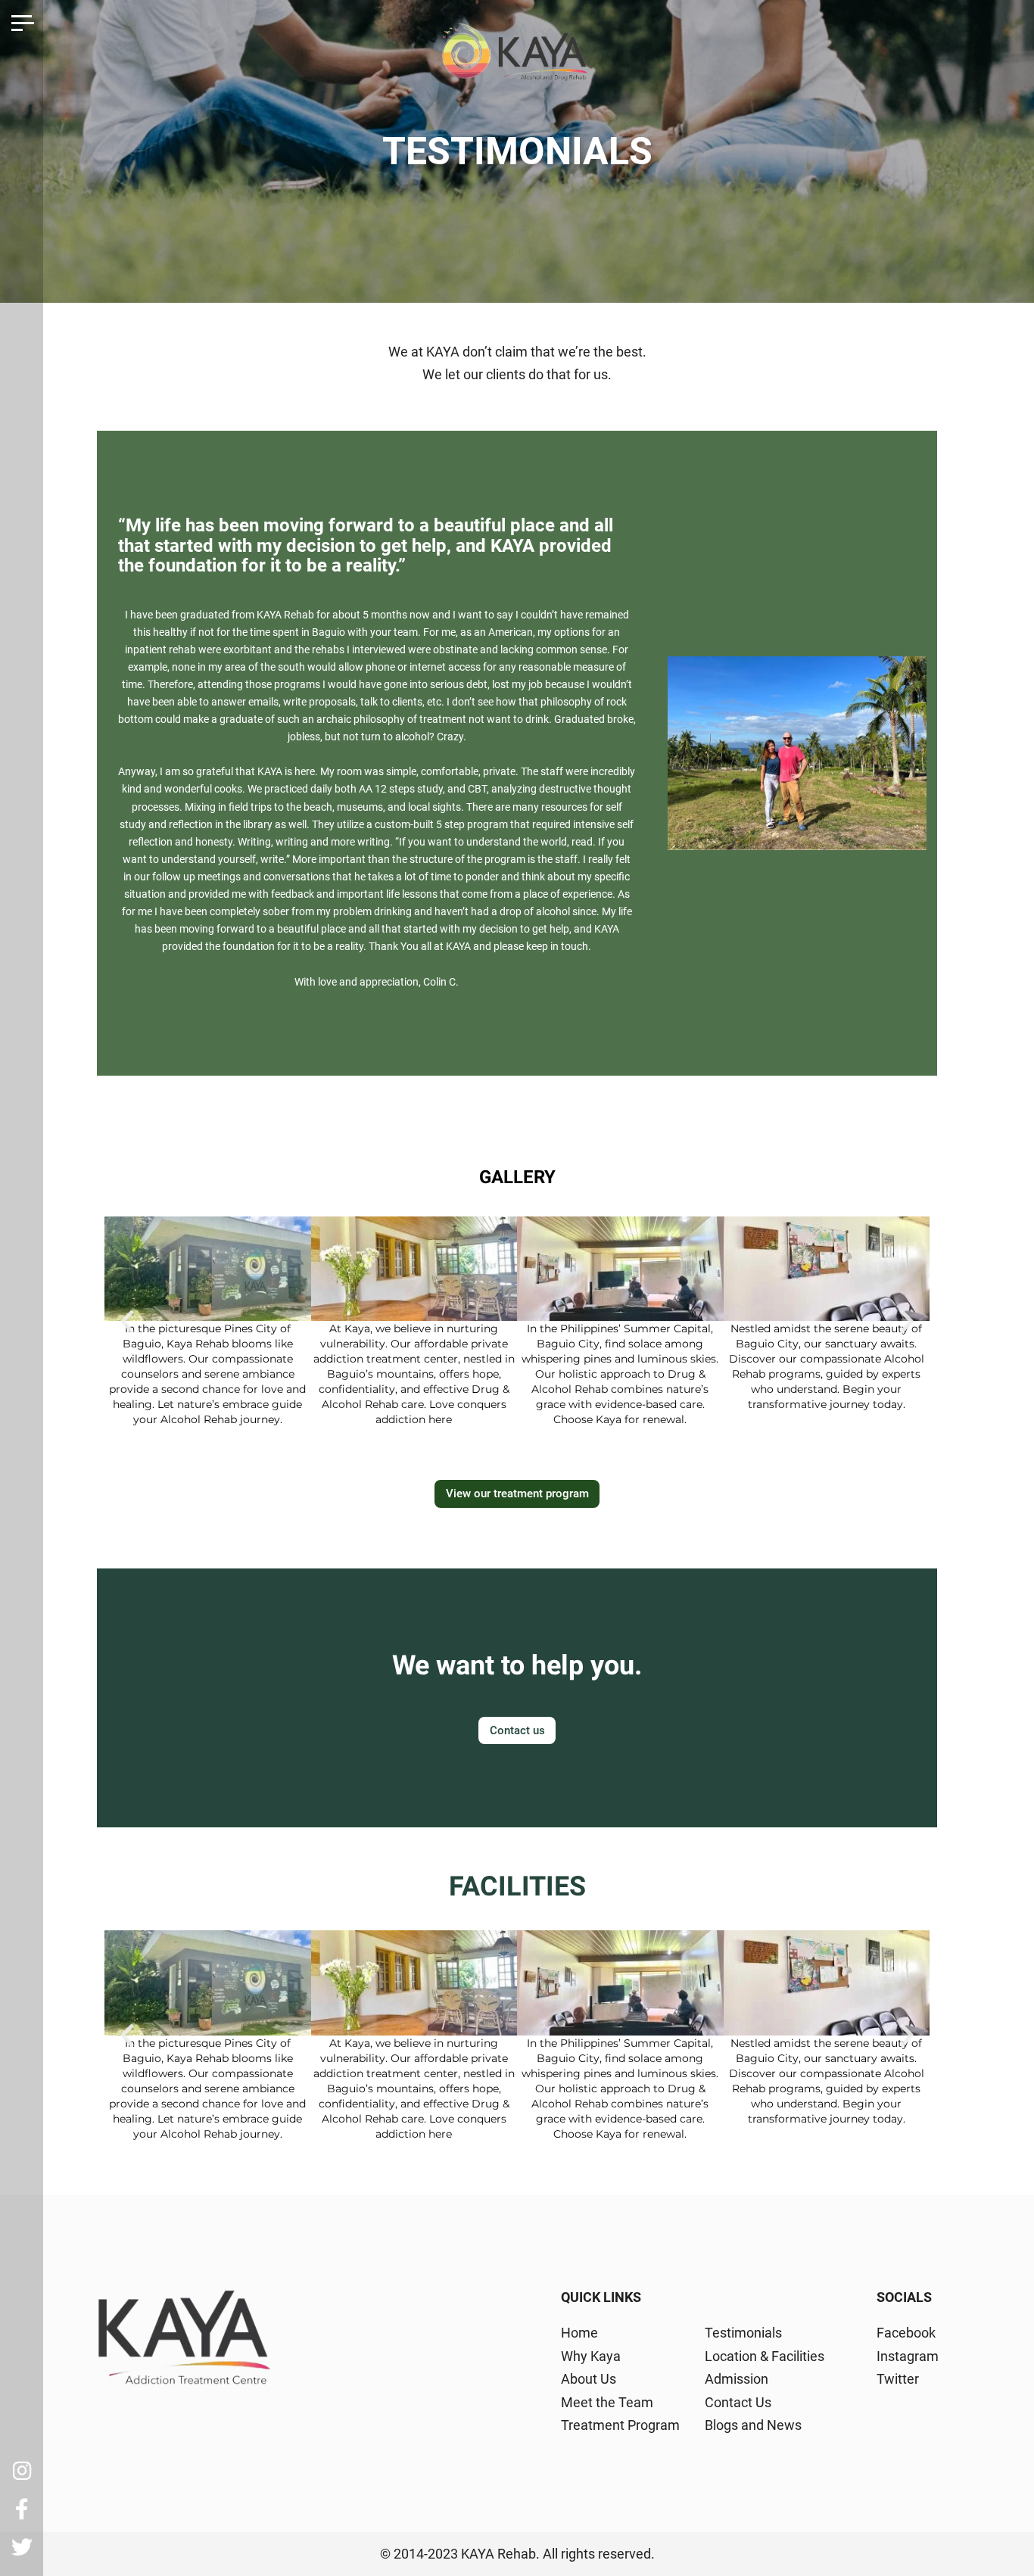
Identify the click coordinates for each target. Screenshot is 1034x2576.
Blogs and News (753, 2425)
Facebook (906, 2333)
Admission (737, 2379)
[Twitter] (22, 2547)
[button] (127, 1322)
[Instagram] (22, 2471)
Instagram (908, 2356)
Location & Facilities (765, 2356)
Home (579, 2333)
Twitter (898, 2379)
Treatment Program (620, 2425)
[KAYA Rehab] (517, 58)
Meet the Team (607, 2402)
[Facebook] (22, 2509)
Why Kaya (591, 2356)
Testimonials (743, 2333)
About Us (589, 2379)
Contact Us (738, 2402)
